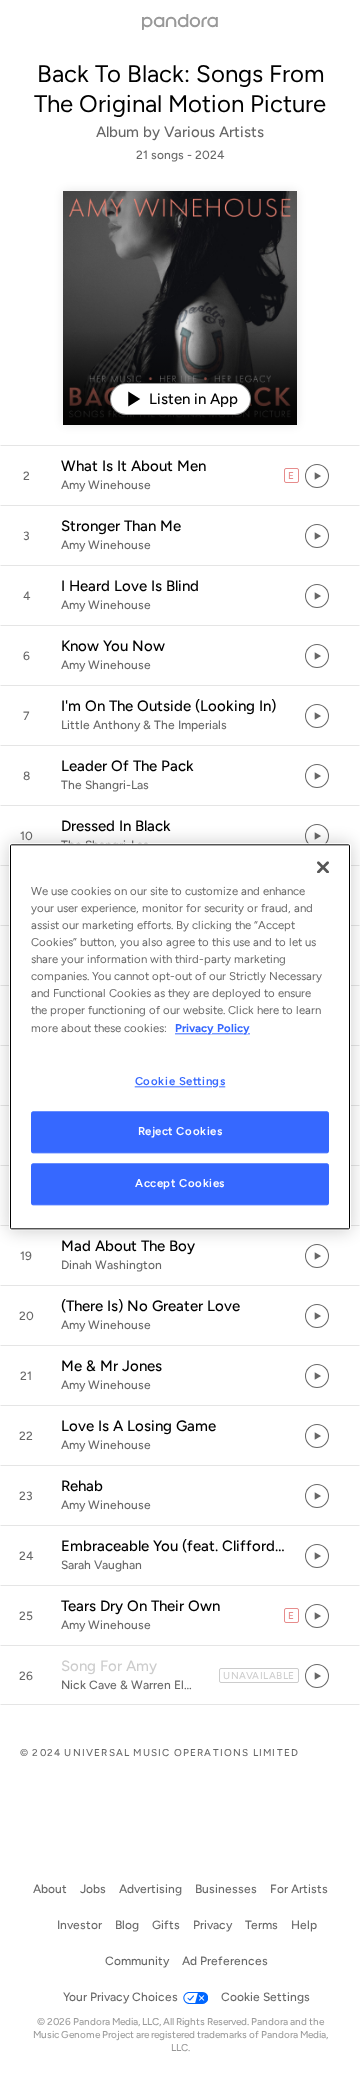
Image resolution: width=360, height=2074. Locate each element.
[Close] (323, 867)
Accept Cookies (180, 1184)
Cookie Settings (180, 1081)
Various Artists (214, 132)
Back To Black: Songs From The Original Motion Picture (180, 88)
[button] (180, 476)
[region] (180, 1036)
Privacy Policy (212, 1028)
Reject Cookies (180, 1132)
